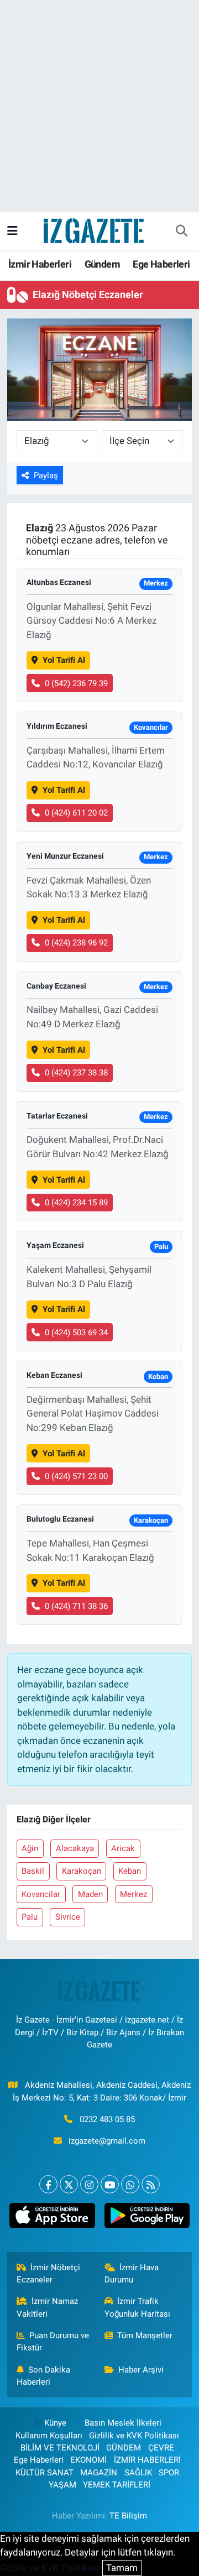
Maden (90, 1894)
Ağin (30, 1848)
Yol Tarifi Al (64, 660)
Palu (30, 1917)
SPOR (169, 2473)
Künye (55, 2423)
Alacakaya (75, 1848)
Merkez (133, 1894)
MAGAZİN (99, 2473)
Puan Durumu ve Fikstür (53, 2342)
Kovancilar (41, 1894)
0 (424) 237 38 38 (76, 1073)
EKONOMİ (88, 2460)
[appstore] (52, 2218)
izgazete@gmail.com (107, 2141)
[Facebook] (48, 2184)
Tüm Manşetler (145, 2335)
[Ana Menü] (12, 231)
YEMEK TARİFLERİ (117, 2485)
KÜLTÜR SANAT (44, 2473)
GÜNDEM (124, 2448)
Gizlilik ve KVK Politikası (134, 2436)
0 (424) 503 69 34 (76, 1333)
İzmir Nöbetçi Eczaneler (49, 2274)
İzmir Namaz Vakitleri (48, 2307)
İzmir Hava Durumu (132, 2274)
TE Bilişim (128, 2516)
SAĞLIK (138, 2473)
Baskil (33, 1871)
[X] (69, 2184)
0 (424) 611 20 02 (76, 813)
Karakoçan (82, 1871)
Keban (130, 1871)
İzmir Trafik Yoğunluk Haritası (137, 2307)
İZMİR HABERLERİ (147, 2460)
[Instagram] (89, 2184)
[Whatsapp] (130, 2184)
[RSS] (151, 2184)
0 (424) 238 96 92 (76, 943)
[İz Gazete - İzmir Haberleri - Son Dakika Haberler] (95, 230)
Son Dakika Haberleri (44, 2376)
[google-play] (147, 2218)
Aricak (123, 1848)
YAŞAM (62, 2485)
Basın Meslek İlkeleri (123, 2423)
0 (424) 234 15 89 (76, 1203)
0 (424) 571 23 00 (76, 1476)
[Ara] (181, 231)
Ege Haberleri (161, 264)
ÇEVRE (161, 2448)
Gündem (102, 264)
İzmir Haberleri (40, 264)
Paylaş (46, 476)
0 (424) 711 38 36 (76, 1606)
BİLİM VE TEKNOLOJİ (60, 2448)
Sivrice (68, 1917)
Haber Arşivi (141, 2370)
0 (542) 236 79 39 (76, 683)
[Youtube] (110, 2184)
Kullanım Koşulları (49, 2436)
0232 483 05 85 (107, 2119)
